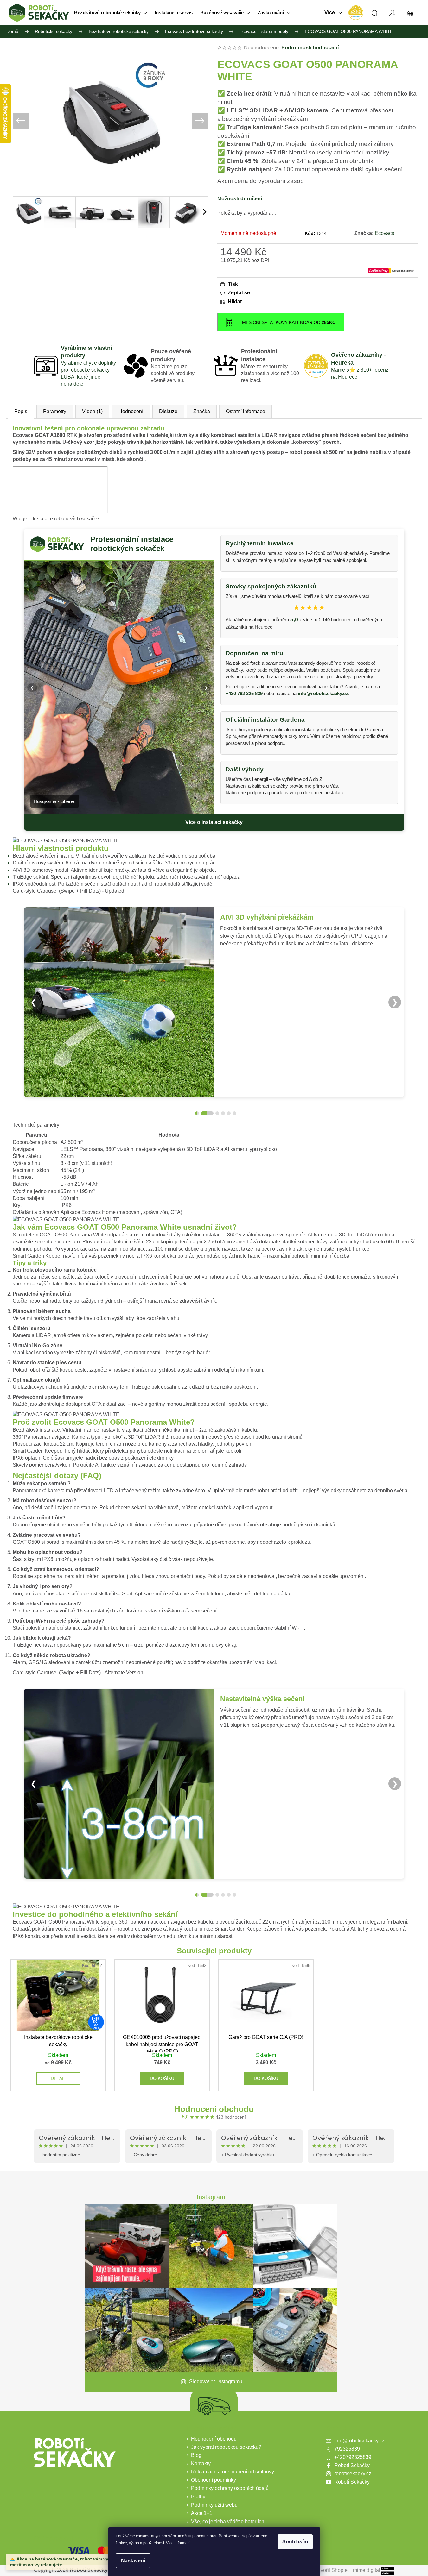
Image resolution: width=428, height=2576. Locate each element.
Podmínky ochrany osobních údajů (230, 2488)
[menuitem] (111, 13)
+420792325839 (353, 2457)
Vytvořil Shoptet (331, 2570)
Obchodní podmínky (214, 2480)
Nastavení (133, 2561)
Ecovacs (384, 233)
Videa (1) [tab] (92, 411)
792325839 (347, 2449)
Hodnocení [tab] (131, 411)
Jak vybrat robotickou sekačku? (226, 2447)
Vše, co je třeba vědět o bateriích (228, 2521)
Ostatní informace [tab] (246, 411)
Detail (58, 2078)
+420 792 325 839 (244, 693)
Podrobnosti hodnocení (310, 48)
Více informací (178, 2543)
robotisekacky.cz (353, 2474)
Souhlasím (295, 2542)
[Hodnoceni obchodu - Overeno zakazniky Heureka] (355, 13)
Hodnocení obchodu (214, 2109)
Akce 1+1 (202, 2513)
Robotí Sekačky (352, 2465)
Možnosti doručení (240, 199)
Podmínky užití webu (214, 2505)
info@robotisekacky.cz (323, 693)
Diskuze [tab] (168, 411)
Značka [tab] (202, 411)
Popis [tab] (21, 411)
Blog (196, 2455)
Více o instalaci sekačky (214, 822)
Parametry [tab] (55, 411)
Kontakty (201, 2463)
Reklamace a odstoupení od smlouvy (233, 2472)
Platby (198, 2497)
